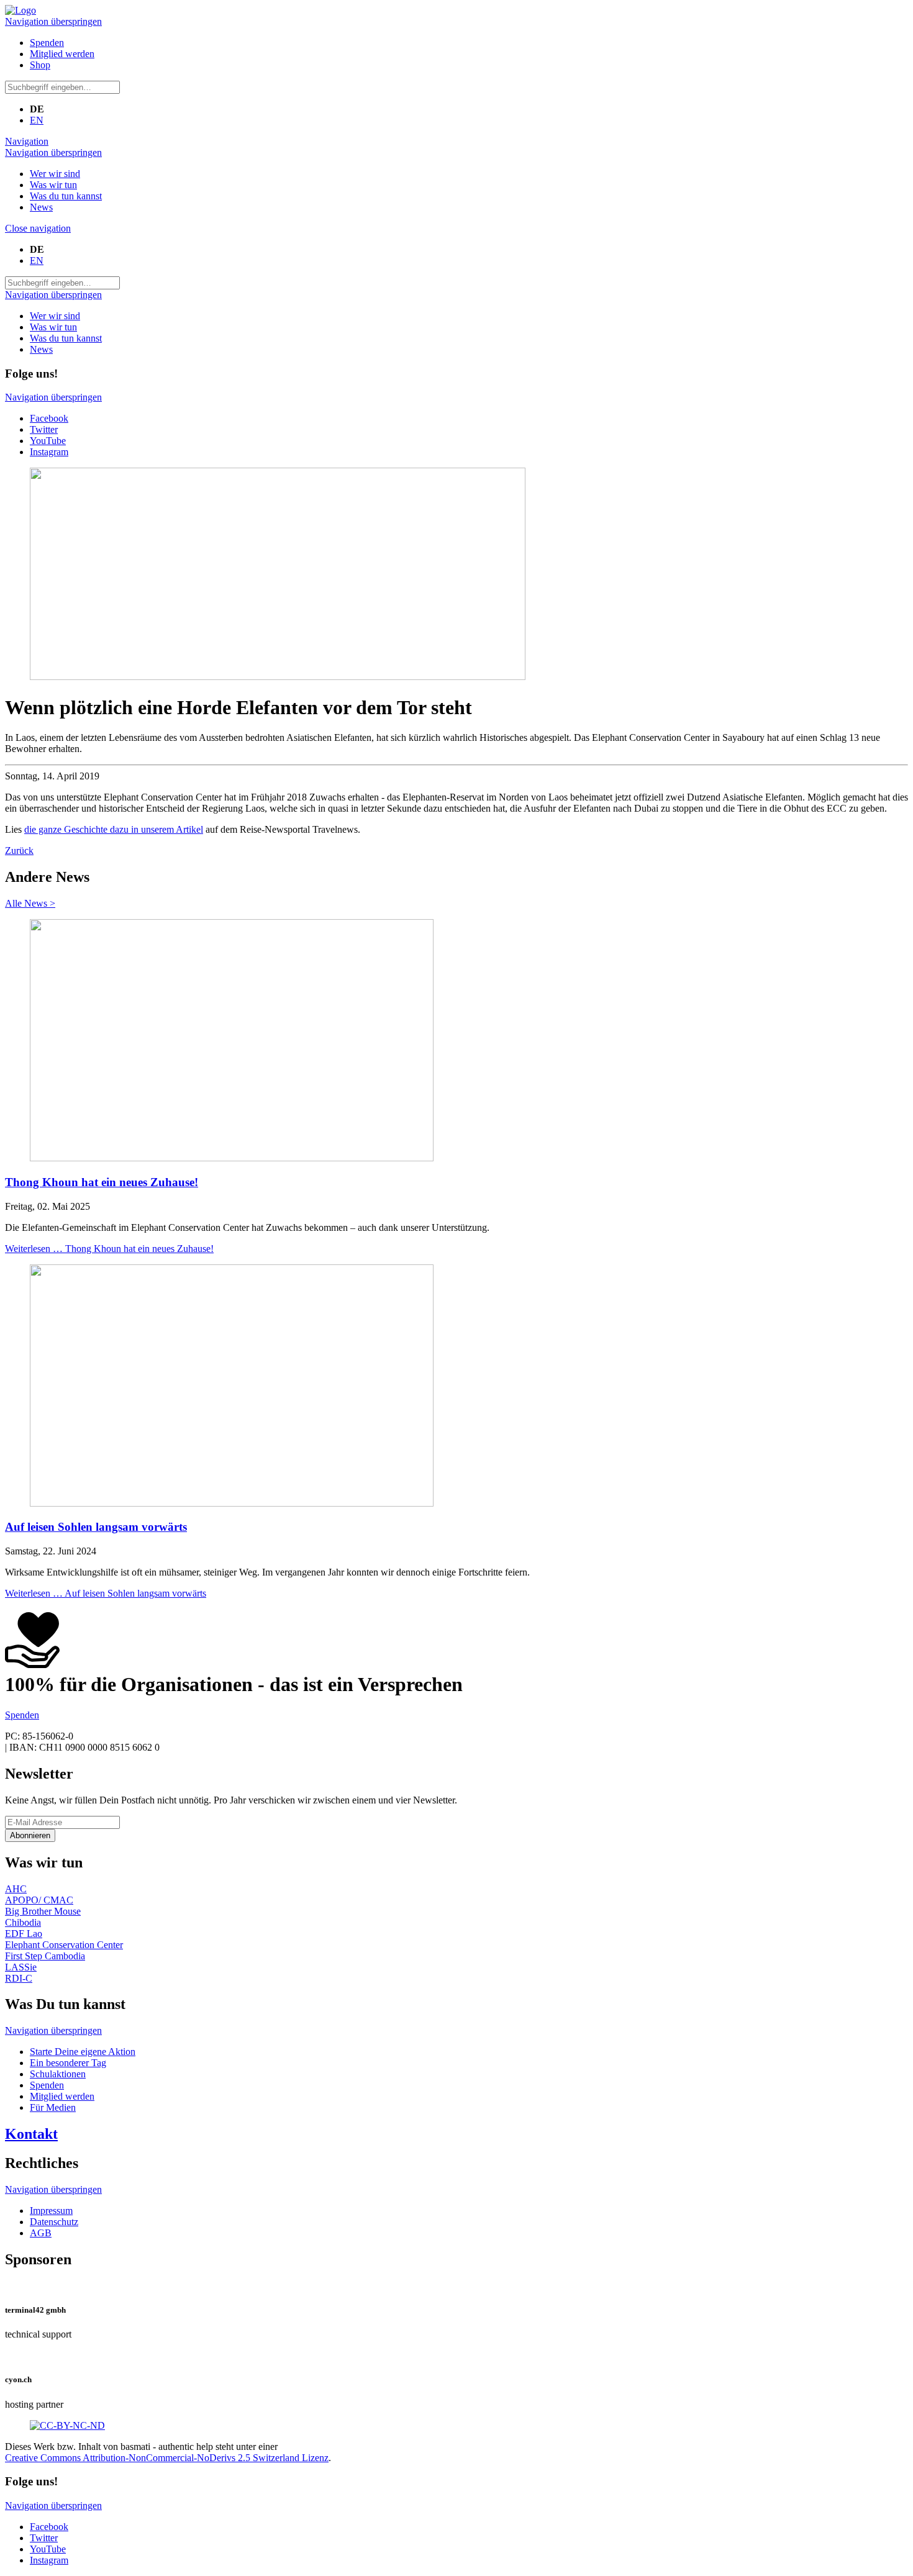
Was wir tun (53, 185)
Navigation (27, 141)
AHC (16, 1889)
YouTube (48, 441)
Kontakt (31, 2134)
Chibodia (23, 1922)
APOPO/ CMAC (39, 1900)
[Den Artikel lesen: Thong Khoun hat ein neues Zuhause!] (232, 1158)
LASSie (21, 1967)
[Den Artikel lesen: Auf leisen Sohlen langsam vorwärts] (232, 1503)
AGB (41, 2233)
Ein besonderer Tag (68, 2063)
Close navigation (38, 228)
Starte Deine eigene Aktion (83, 2052)
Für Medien (53, 2107)
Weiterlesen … (109, 1249)
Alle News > (30, 903)
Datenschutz (54, 2222)
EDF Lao (24, 1934)
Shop (40, 65)
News (41, 207)
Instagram (49, 452)
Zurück (19, 850)
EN (37, 120)
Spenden (47, 43)
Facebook (49, 418)
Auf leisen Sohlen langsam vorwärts (96, 1527)
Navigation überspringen (53, 21)
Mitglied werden (62, 54)
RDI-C (19, 1978)
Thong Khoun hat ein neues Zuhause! (102, 1182)
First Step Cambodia (45, 1956)
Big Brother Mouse (43, 1911)
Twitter (44, 429)
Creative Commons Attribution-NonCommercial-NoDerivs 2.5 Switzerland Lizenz (167, 2458)
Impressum (51, 2211)
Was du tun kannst (66, 196)
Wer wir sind (55, 174)
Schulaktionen (58, 2074)
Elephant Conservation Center (64, 1945)
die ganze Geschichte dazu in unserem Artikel (114, 829)
